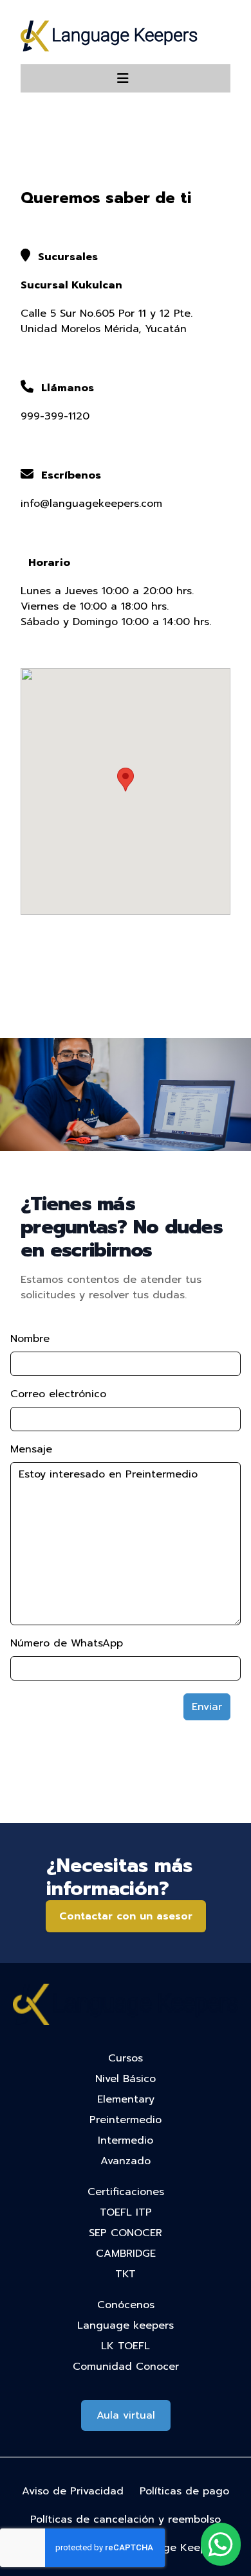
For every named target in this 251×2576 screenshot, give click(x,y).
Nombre (30, 1339)
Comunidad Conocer (126, 2367)
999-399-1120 (55, 416)
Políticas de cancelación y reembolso (126, 2519)
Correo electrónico (58, 1394)
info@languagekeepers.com (91, 504)
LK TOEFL (126, 2346)
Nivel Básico (126, 2079)
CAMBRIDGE (126, 2254)
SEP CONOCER (126, 2233)
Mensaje (31, 1449)
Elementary (126, 2099)
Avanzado (126, 2161)
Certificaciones (126, 2192)
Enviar (207, 1707)
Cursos (126, 2058)
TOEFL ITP (126, 2212)
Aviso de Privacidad (73, 2491)
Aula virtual (126, 2415)
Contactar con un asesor (126, 1916)
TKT (126, 2274)
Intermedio (126, 2140)
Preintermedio (126, 2120)
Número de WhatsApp (67, 1643)
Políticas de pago (184, 2491)
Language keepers (126, 2325)
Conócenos (126, 2305)
